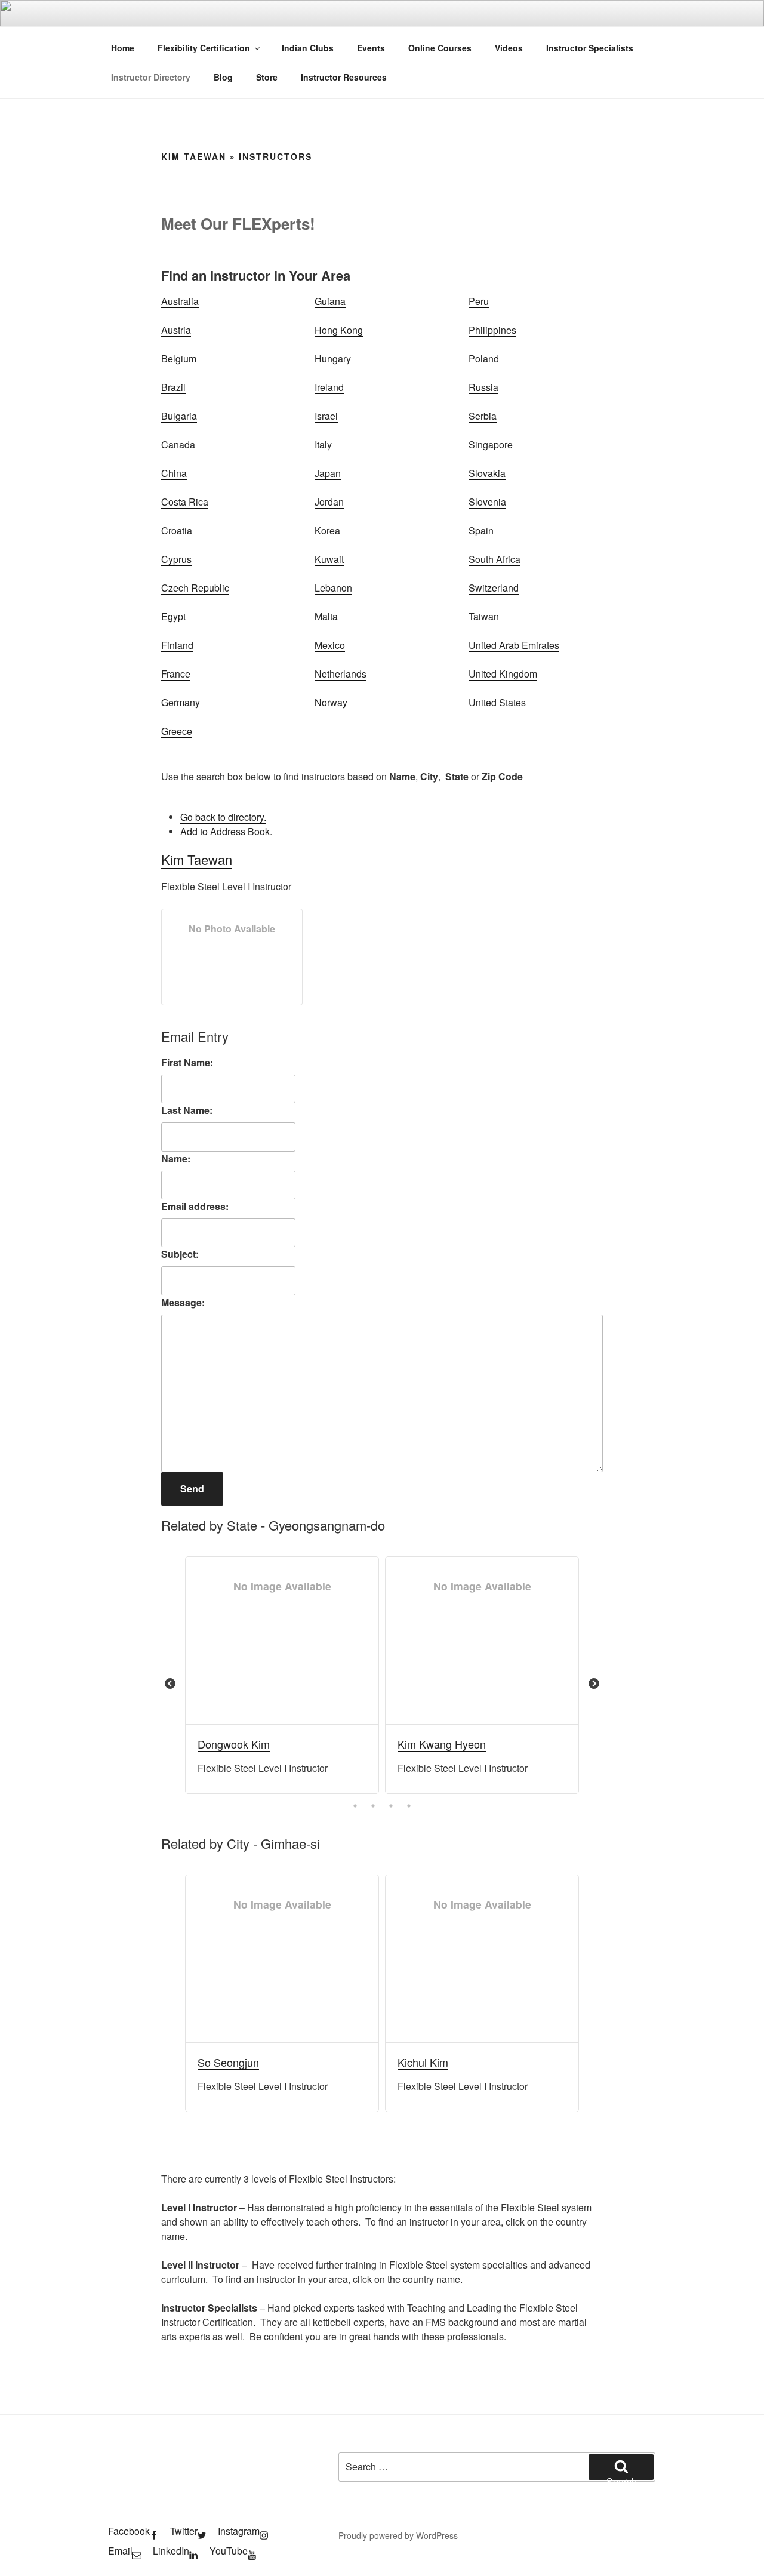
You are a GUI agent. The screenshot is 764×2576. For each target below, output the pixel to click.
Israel (326, 416)
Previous (170, 1684)
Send (192, 1489)
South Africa (495, 559)
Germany (181, 702)
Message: (183, 1302)
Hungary (333, 358)
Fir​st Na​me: (187, 1062)
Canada (178, 444)
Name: (176, 1158)
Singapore (491, 444)
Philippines (492, 330)
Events (371, 48)
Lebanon (333, 588)
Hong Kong (339, 330)
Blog (223, 77)
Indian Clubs (308, 48)
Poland (484, 358)
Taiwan (484, 616)
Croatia (177, 530)
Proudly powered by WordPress (398, 2535)
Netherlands (341, 674)
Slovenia (487, 502)
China (174, 473)
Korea (327, 530)
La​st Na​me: (187, 1110)
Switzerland (494, 588)
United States (497, 702)
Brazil (173, 387)
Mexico (330, 645)
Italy (323, 444)
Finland (177, 645)
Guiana (330, 301)
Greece (177, 731)
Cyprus (176, 559)
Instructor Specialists (590, 48)
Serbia (483, 416)
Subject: (180, 1254)
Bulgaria (179, 416)
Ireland (329, 387)
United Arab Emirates (514, 645)
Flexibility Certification (204, 48)
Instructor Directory (151, 77)
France (176, 674)
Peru (479, 301)
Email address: (195, 1206)
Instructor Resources (344, 77)
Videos (509, 48)
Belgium (179, 358)
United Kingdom (503, 674)
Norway (331, 702)
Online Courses (440, 48)
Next (594, 1684)
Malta (326, 616)
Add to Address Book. (226, 831)
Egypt (173, 616)
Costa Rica (185, 502)
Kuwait (329, 559)
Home (123, 48)
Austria (176, 330)
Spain (481, 530)
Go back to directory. (223, 817)
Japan (328, 473)
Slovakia (487, 473)
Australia (180, 301)
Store (267, 77)
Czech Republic (195, 588)
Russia (483, 387)
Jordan (329, 502)
